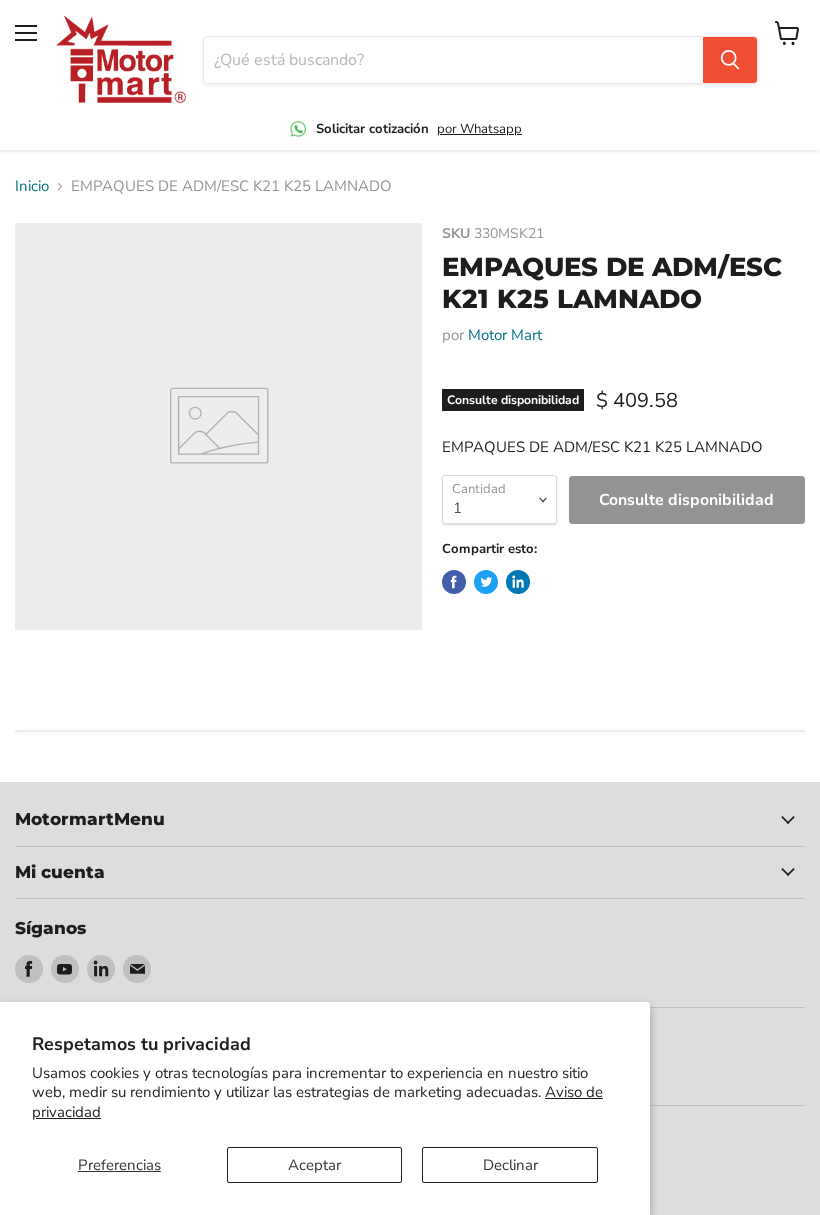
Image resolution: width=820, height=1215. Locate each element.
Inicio (32, 186)
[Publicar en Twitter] (486, 582)
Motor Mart (505, 335)
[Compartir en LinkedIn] (518, 582)
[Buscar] (730, 60)
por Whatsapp (479, 129)
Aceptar (314, 1165)
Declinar (510, 1165)
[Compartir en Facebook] (454, 582)
